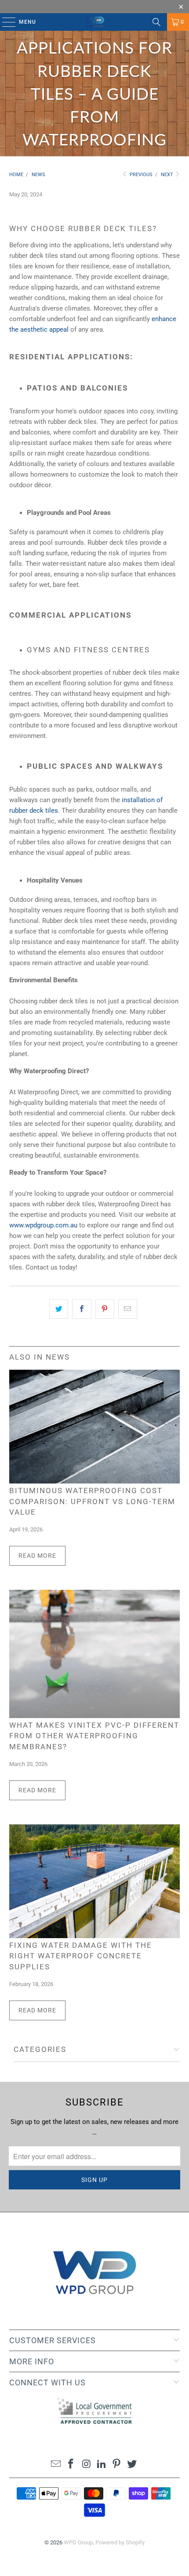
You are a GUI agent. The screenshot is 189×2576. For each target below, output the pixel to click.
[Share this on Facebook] (82, 1309)
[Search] (156, 22)
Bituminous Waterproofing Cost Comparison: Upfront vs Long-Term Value (92, 1502)
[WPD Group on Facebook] (71, 2465)
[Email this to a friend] (128, 1309)
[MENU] (5, 22)
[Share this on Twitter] (59, 1309)
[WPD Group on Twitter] (132, 2465)
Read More (37, 1556)
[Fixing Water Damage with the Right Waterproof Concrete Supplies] (95, 1881)
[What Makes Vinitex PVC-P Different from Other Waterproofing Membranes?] (95, 1654)
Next (168, 175)
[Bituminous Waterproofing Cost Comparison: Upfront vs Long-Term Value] (95, 1427)
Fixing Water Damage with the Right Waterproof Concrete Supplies (81, 1956)
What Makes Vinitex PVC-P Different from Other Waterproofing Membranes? (94, 1736)
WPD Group (78, 2542)
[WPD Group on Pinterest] (117, 2465)
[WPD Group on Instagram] (87, 2465)
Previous (140, 175)
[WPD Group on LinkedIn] (102, 2465)
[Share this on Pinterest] (105, 1309)
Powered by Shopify (120, 2542)
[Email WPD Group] (56, 2465)
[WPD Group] (95, 22)
